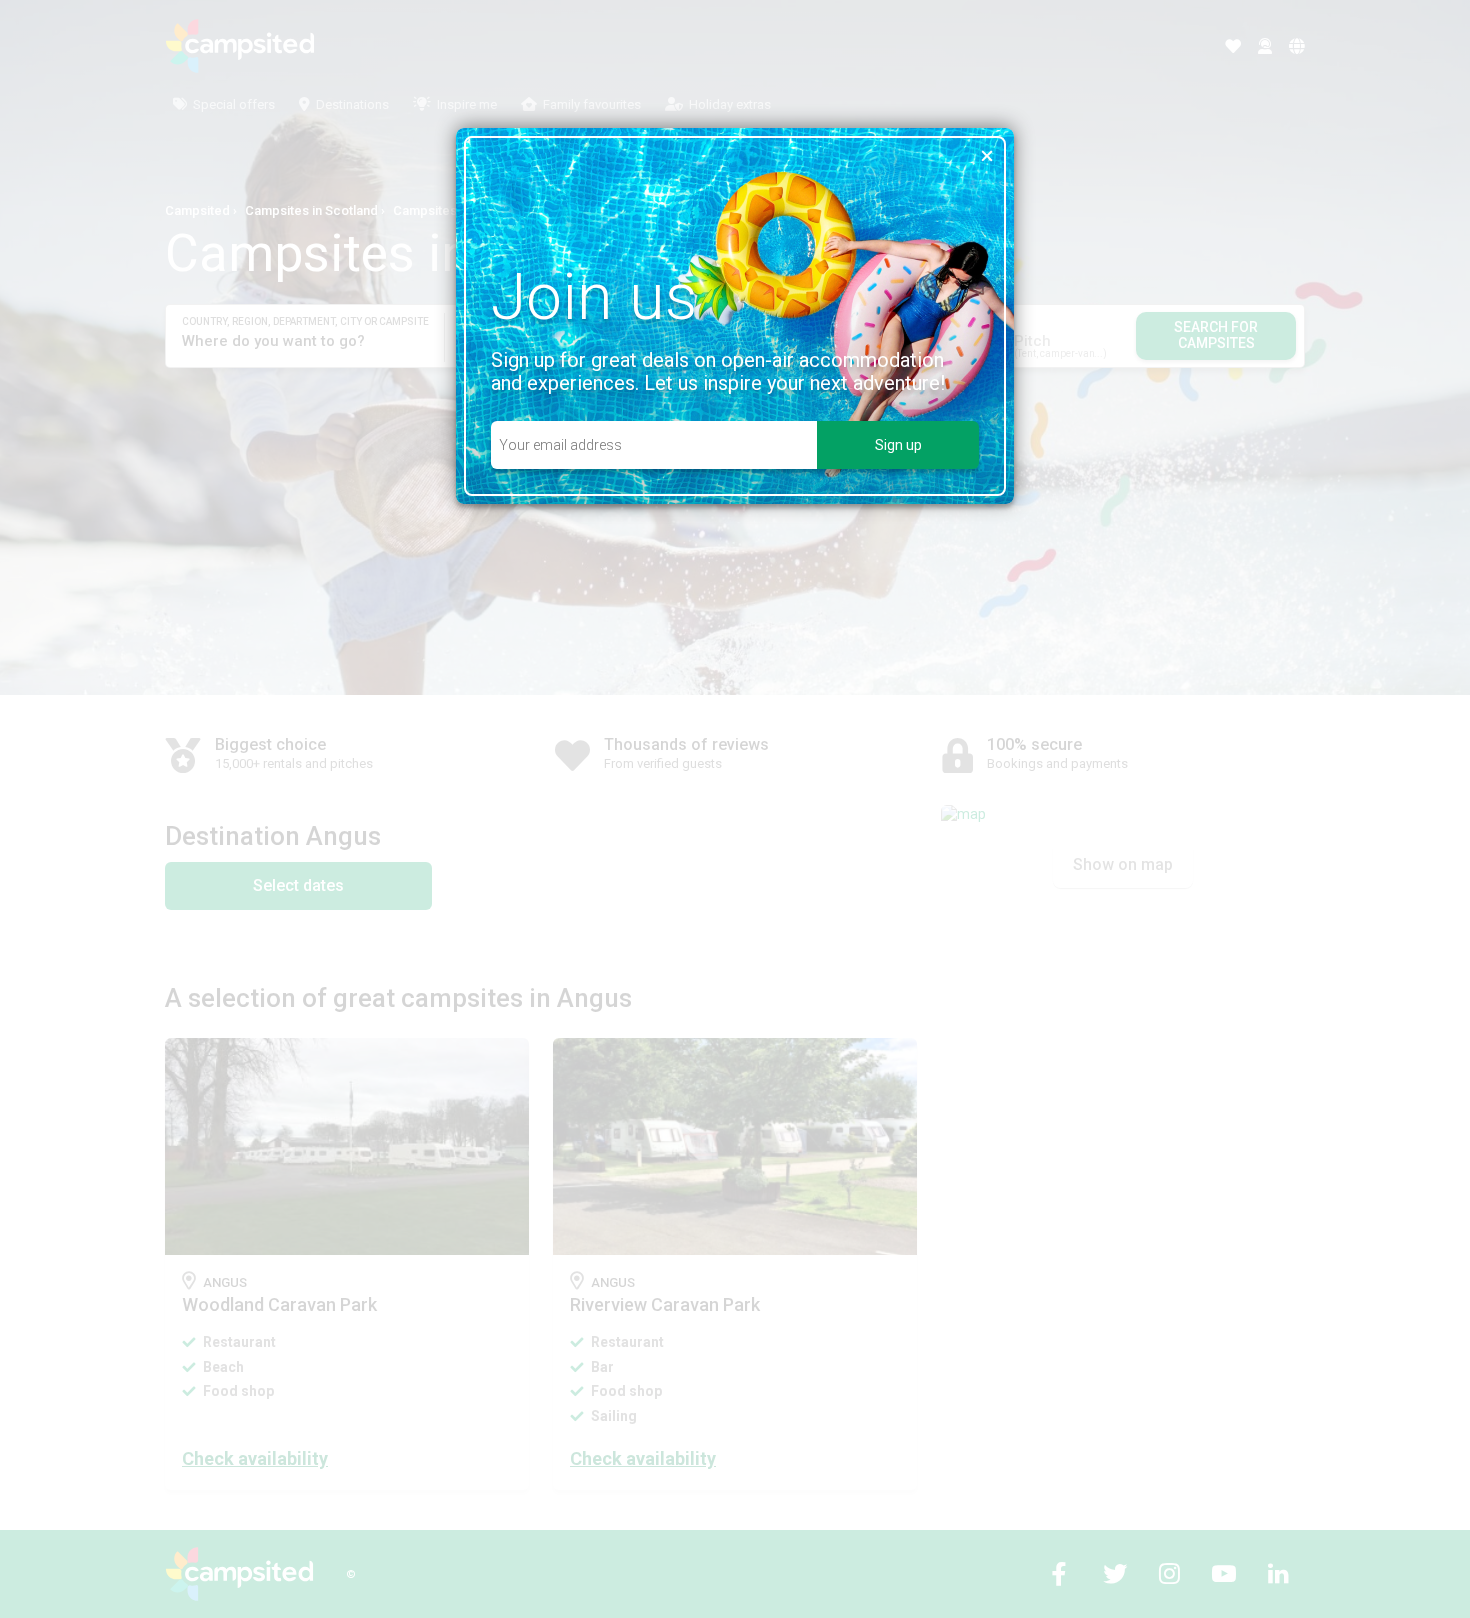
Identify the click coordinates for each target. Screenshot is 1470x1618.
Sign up (898, 445)
